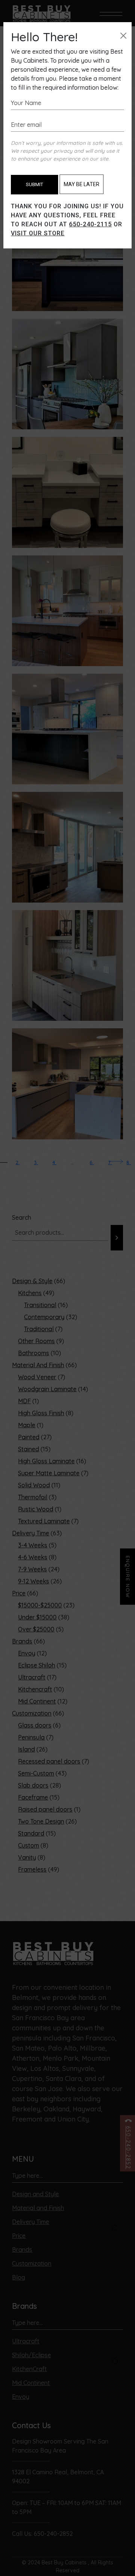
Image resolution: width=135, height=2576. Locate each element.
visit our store (38, 233)
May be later (82, 184)
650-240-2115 (90, 224)
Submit (34, 184)
